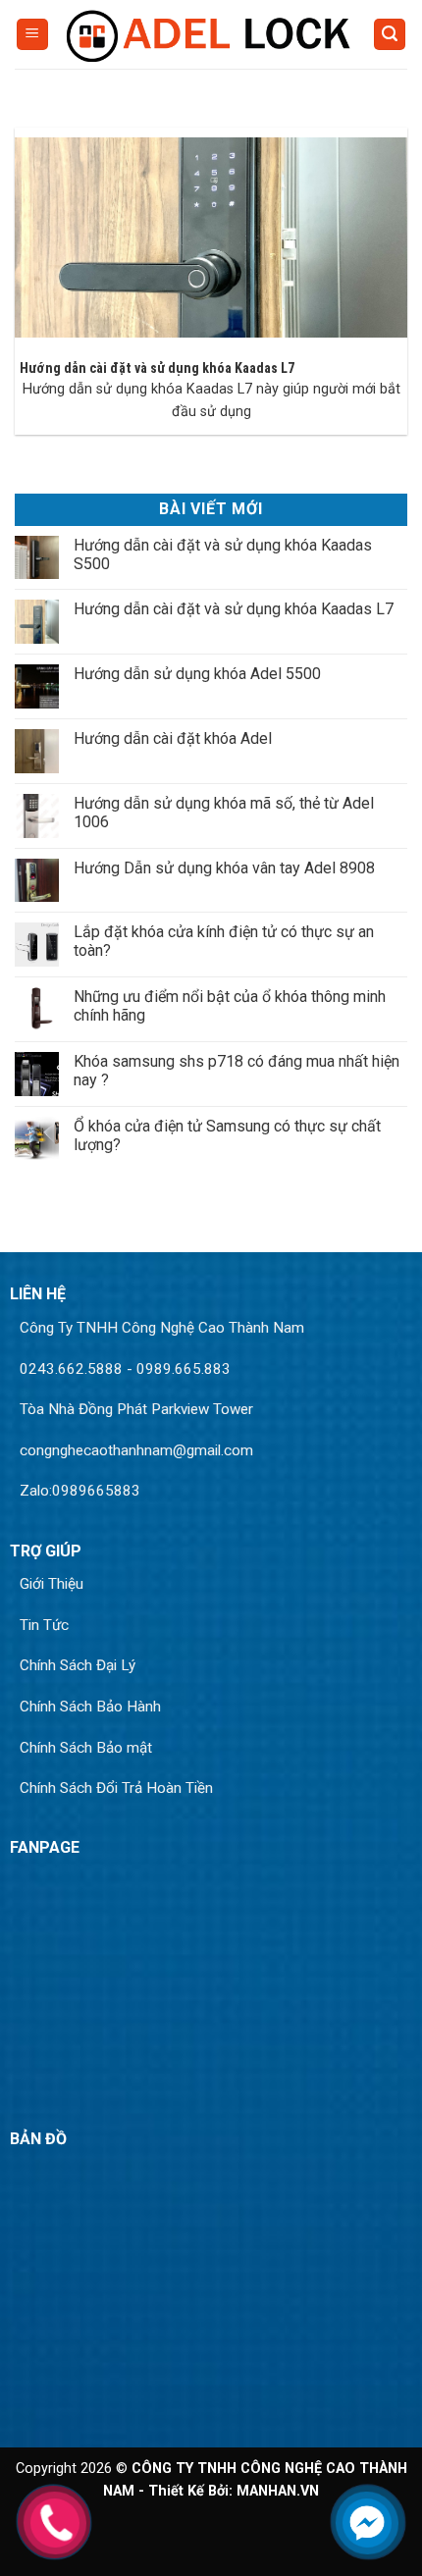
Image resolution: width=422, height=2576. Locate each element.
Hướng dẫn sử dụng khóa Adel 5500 (197, 674)
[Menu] (32, 35)
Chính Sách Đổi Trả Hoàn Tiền (116, 1788)
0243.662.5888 (71, 1369)
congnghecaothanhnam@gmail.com (136, 1450)
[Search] (390, 35)
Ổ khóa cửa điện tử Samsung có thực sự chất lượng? (227, 1135)
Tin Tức (44, 1625)
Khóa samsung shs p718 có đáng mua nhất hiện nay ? (237, 1071)
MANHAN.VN (278, 2491)
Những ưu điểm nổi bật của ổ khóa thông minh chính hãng (230, 1006)
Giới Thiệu (52, 1584)
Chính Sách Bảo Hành (90, 1707)
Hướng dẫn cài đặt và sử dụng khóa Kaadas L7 (157, 368)
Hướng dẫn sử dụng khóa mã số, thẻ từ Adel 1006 (224, 813)
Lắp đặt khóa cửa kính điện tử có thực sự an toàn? (224, 941)
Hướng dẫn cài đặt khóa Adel (173, 738)
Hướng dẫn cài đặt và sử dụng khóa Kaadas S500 (223, 554)
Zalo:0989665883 (80, 1491)
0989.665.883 (184, 1369)
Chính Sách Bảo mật (86, 1748)
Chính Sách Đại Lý (78, 1665)
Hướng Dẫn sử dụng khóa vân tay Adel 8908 (224, 868)
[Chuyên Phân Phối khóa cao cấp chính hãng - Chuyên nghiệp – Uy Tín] (211, 34)
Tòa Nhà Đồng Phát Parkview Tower (136, 1409)
